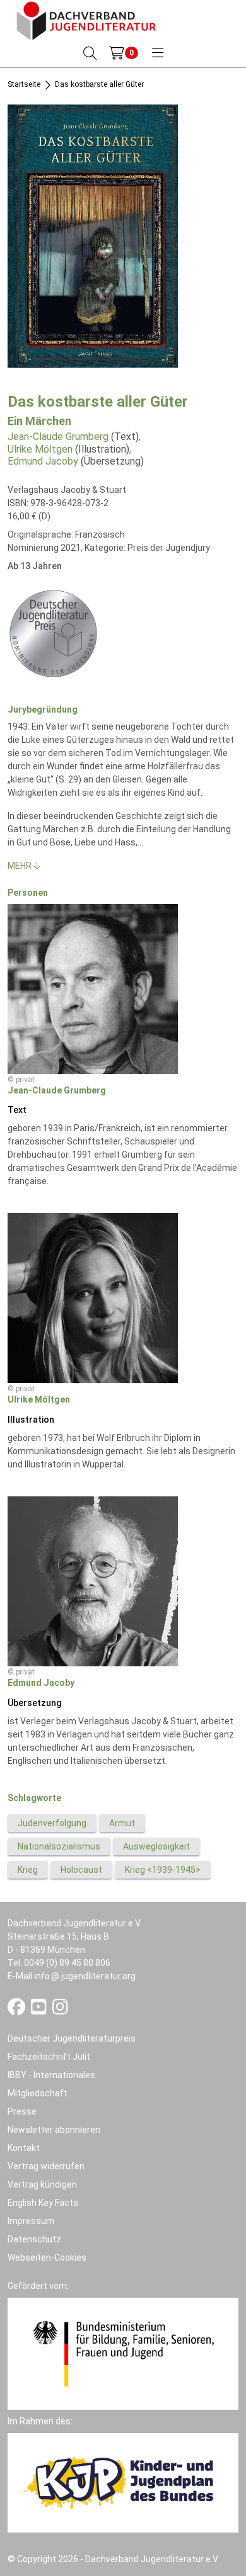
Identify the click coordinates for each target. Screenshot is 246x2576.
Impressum (31, 2221)
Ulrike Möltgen (40, 449)
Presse (22, 2111)
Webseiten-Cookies (47, 2257)
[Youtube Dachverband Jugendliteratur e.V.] (40, 2010)
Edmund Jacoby (43, 461)
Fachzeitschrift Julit (49, 2057)
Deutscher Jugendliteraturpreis (72, 2038)
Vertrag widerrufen (46, 2166)
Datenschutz (34, 2239)
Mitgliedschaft (38, 2093)
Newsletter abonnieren (54, 2130)
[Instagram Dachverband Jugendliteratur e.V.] (60, 2010)
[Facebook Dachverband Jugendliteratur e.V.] (17, 2010)
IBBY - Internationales (51, 2075)
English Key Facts (43, 2203)
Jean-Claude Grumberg (58, 437)
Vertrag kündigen (42, 2184)
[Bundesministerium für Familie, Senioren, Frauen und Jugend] (123, 2353)
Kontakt (24, 2148)
